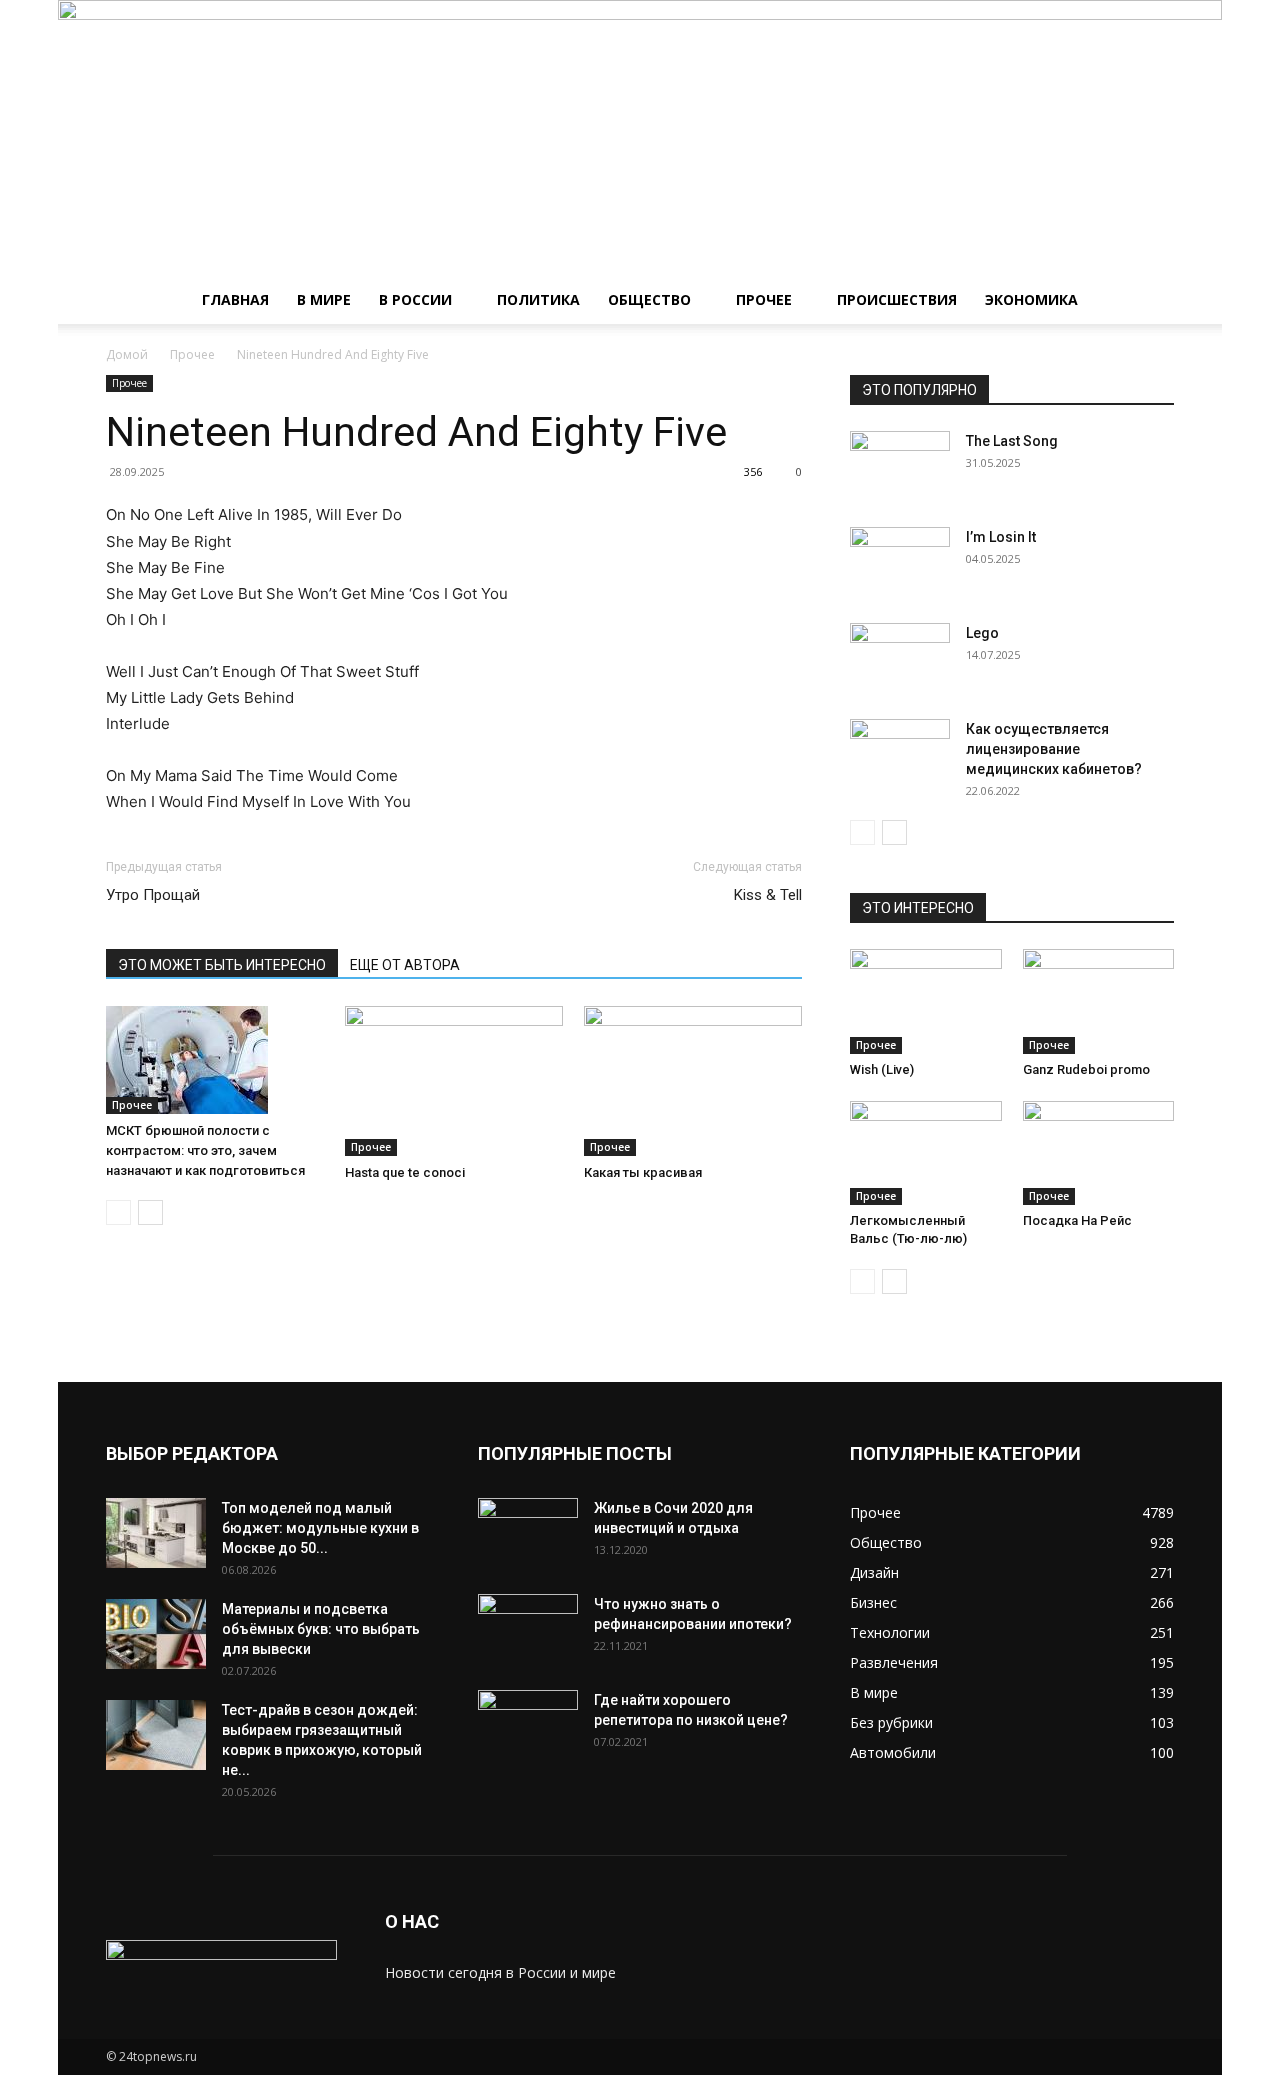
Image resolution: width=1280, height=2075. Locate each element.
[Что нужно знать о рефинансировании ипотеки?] (528, 1629)
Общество (649, 299)
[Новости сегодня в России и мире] (640, 138)
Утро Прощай (153, 895)
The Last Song (1012, 441)
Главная (235, 299)
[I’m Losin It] (900, 562)
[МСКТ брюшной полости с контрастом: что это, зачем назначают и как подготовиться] (215, 1060)
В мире (324, 299)
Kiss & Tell (768, 895)
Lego (982, 633)
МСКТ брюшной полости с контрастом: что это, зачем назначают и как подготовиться (205, 1150)
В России (415, 299)
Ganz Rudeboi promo (1086, 1069)
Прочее (764, 299)
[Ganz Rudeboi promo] (1099, 1001)
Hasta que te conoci (405, 1172)
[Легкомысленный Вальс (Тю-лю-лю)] (926, 1153)
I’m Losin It (1001, 537)
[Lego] (900, 658)
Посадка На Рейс (1077, 1220)
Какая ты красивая (643, 1172)
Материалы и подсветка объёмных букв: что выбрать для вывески (321, 1629)
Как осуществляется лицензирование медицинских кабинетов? (1054, 749)
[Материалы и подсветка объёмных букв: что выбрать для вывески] (156, 1634)
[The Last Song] (900, 466)
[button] (1150, 301)
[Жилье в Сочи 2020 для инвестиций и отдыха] (528, 1533)
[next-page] (150, 1212)
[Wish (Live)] (926, 1001)
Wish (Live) (882, 1069)
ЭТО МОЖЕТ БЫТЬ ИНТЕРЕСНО (222, 965)
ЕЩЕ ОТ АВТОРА (405, 965)
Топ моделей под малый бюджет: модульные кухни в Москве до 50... (320, 1528)
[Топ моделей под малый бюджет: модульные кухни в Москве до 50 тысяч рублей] (156, 1533)
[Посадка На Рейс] (1099, 1153)
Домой (127, 354)
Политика (538, 299)
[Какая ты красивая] (693, 1081)
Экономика (1031, 299)
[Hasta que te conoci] (454, 1081)
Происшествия (897, 299)
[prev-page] (118, 1212)
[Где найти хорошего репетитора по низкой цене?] (528, 1725)
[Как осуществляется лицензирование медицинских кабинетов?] (900, 754)
